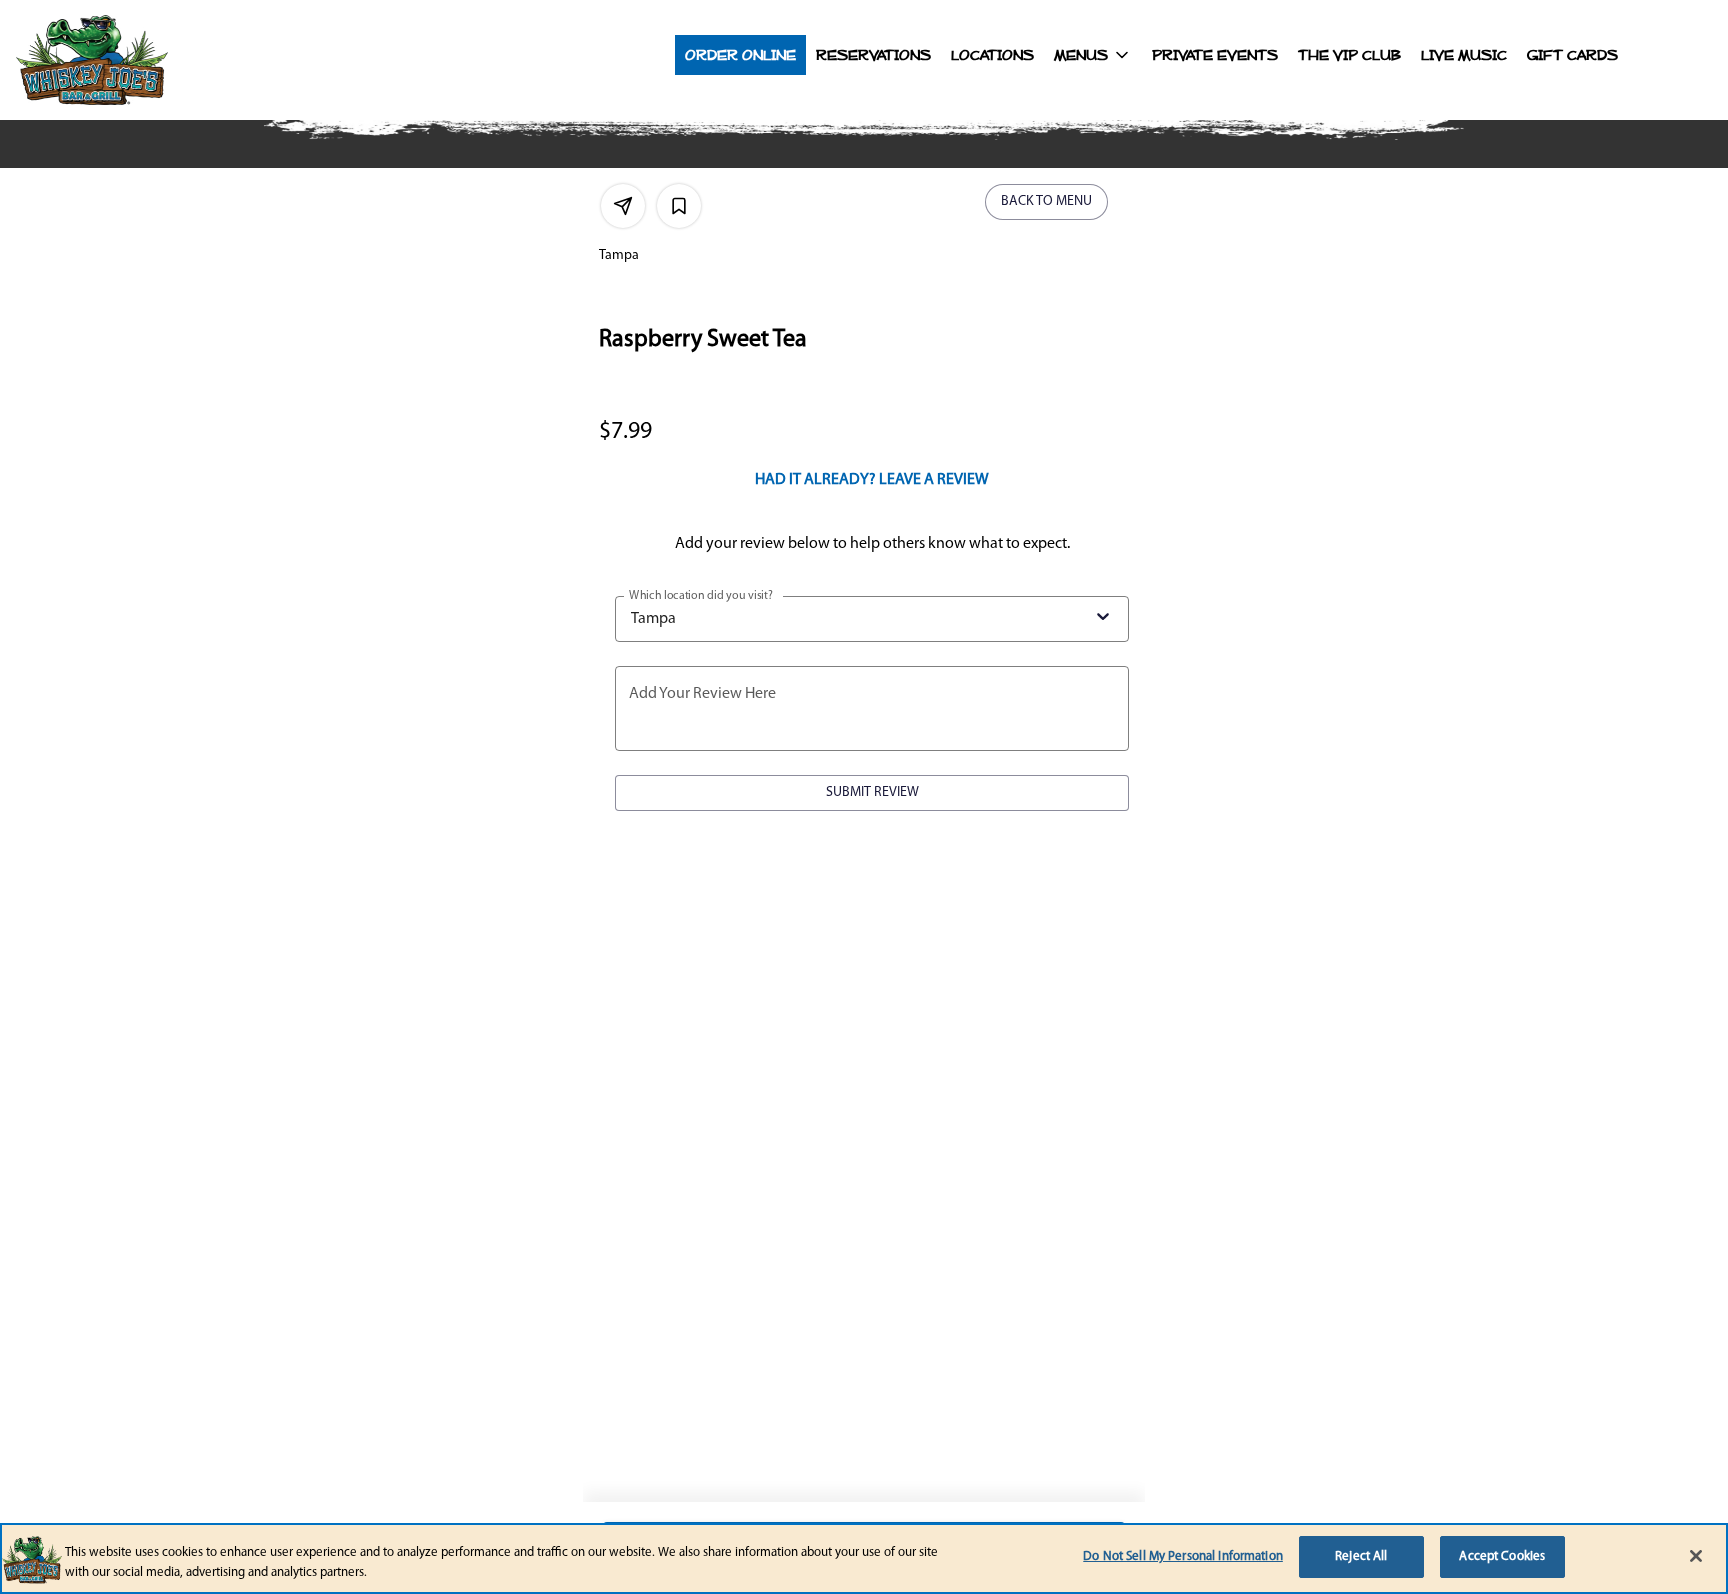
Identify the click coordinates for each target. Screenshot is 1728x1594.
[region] (864, 1558)
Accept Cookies (1502, 1556)
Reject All (1361, 1556)
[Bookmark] (679, 206)
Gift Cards (1572, 55)
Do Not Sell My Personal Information (1183, 1556)
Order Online (740, 55)
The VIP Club (1349, 55)
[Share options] (623, 206)
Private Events (1215, 55)
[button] (1093, 55)
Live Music (1464, 55)
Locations (992, 55)
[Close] (1696, 1556)
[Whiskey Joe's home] (136, 60)
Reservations (873, 55)
